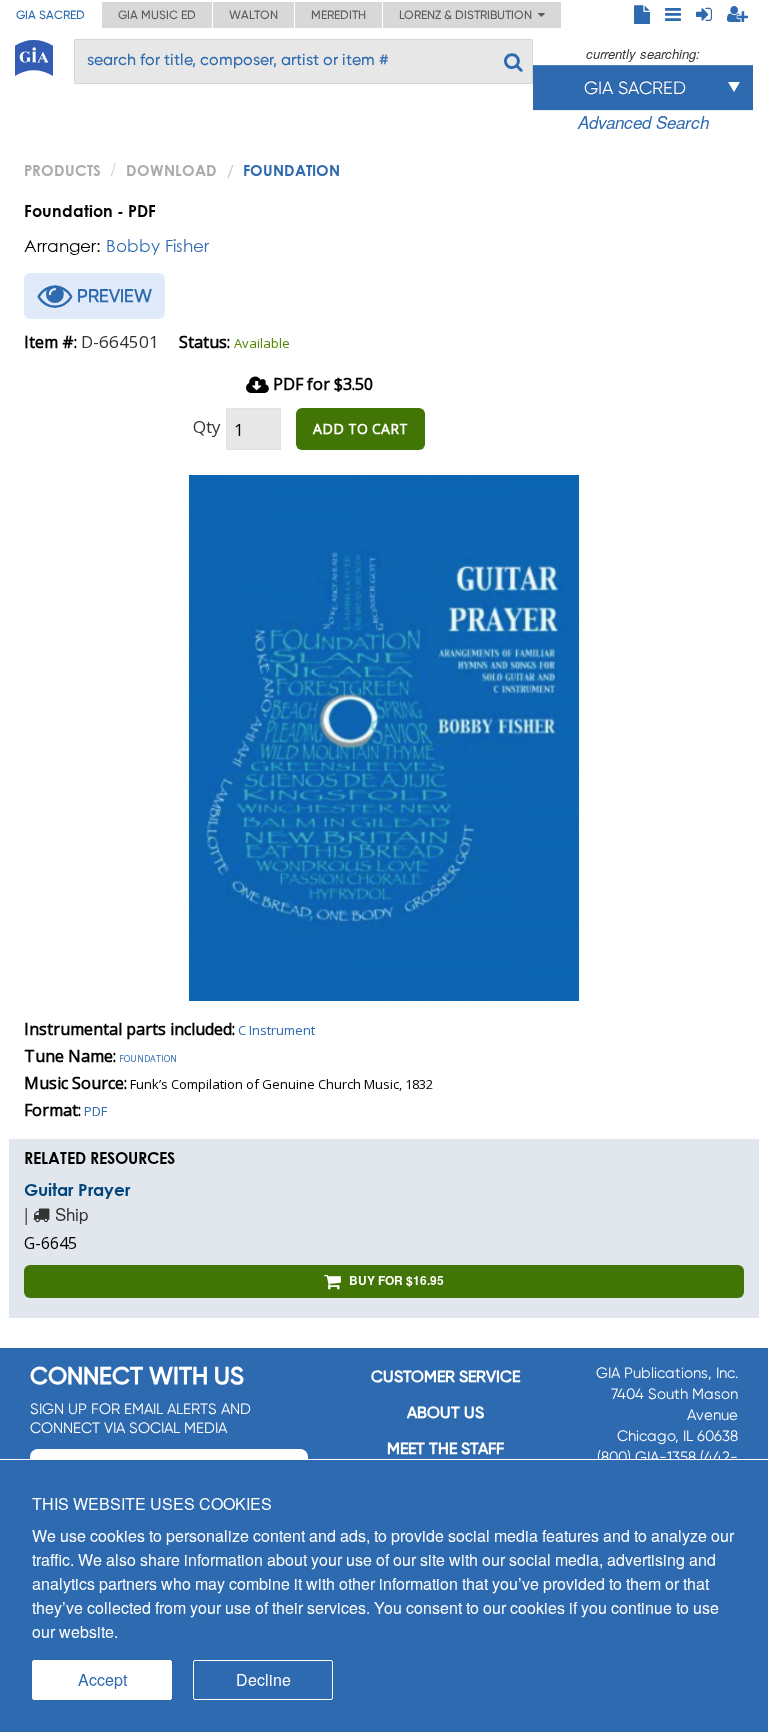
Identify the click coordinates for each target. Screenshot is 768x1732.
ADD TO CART (360, 428)
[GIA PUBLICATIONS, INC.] (34, 54)
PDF (95, 1111)
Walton (253, 15)
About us (445, 1412)
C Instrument (276, 1030)
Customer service (445, 1376)
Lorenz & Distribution (468, 15)
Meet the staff (445, 1448)
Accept (102, 1679)
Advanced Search (643, 122)
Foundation (148, 1057)
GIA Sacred (50, 15)
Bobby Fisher (157, 245)
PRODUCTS (62, 170)
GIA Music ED (157, 15)
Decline (263, 1679)
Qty (207, 426)
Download (171, 170)
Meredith (338, 15)
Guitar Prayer (77, 1189)
